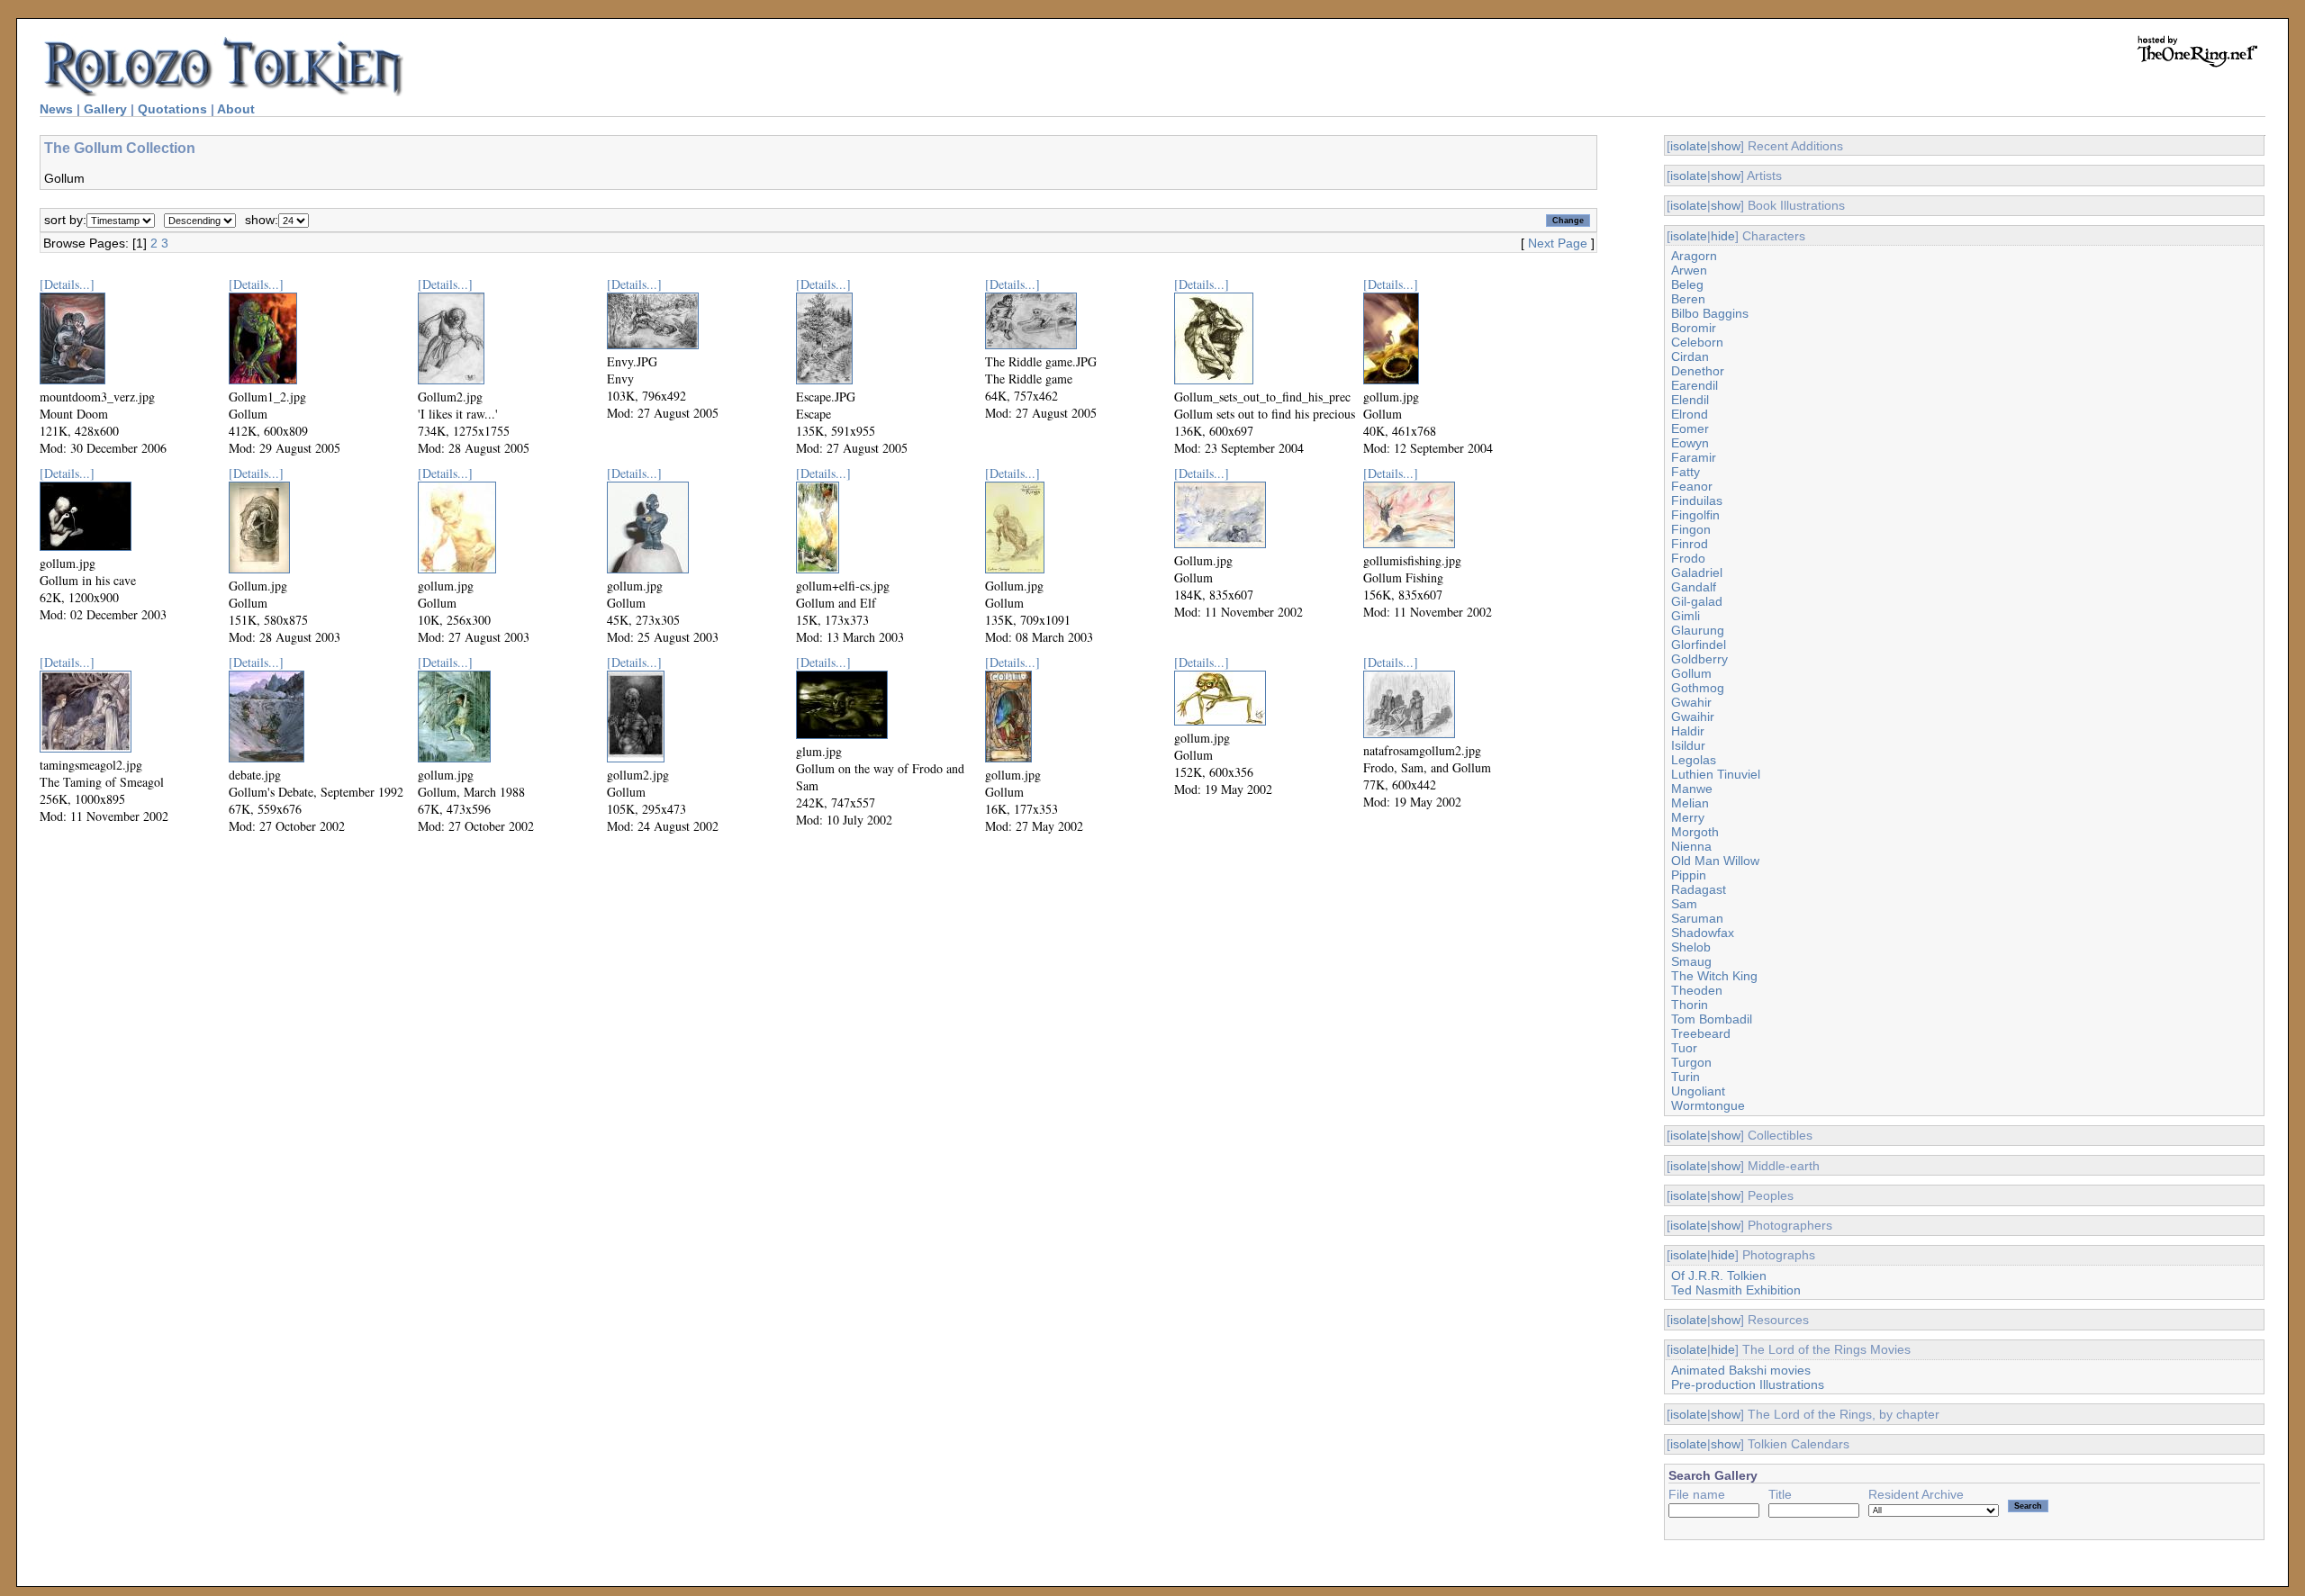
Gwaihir (1693, 717)
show (1726, 146)
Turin (1686, 1077)
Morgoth (1695, 832)
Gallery (105, 109)
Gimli (1686, 616)
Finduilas (1697, 500)
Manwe (1692, 789)
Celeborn (1697, 342)
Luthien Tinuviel (1716, 774)
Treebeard (1701, 1033)
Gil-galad (1697, 601)
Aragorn (1694, 256)
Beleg (1687, 284)
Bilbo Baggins (1710, 313)
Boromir (1694, 328)
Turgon (1691, 1062)
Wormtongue (1708, 1105)
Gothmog (1698, 688)
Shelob (1691, 947)
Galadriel (1697, 573)
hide (1723, 236)
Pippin (1689, 875)
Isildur (1688, 745)
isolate (1689, 146)
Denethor (1698, 371)
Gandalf (1694, 587)
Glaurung (1698, 630)
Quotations (172, 109)
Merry (1688, 817)
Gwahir (1691, 702)
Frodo (1688, 558)
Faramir (1694, 457)
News (56, 109)
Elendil (1690, 400)
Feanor (1692, 486)
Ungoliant (1698, 1091)
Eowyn (1690, 443)
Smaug (1691, 961)
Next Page (1558, 243)
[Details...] (67, 284)
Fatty (1686, 472)
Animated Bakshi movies (1741, 1370)
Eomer (1690, 428)
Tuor (1684, 1048)
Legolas (1694, 760)
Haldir (1688, 731)
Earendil (1695, 385)
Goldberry (1699, 659)
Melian (1690, 803)
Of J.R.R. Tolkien (1719, 1276)
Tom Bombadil (1712, 1019)
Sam (1684, 904)
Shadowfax (1703, 933)
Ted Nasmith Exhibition (1736, 1290)
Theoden (1697, 990)
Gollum (1691, 673)
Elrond (1690, 414)
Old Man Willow (1715, 861)
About (236, 109)
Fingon (1691, 529)
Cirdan (1690, 356)
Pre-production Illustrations (1748, 1384)
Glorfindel (1699, 645)
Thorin (1690, 1005)
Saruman (1697, 918)
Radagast (1699, 889)
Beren (1688, 299)
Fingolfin (1695, 515)
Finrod (1690, 544)
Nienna (1691, 846)
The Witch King (1714, 976)
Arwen (1689, 270)
